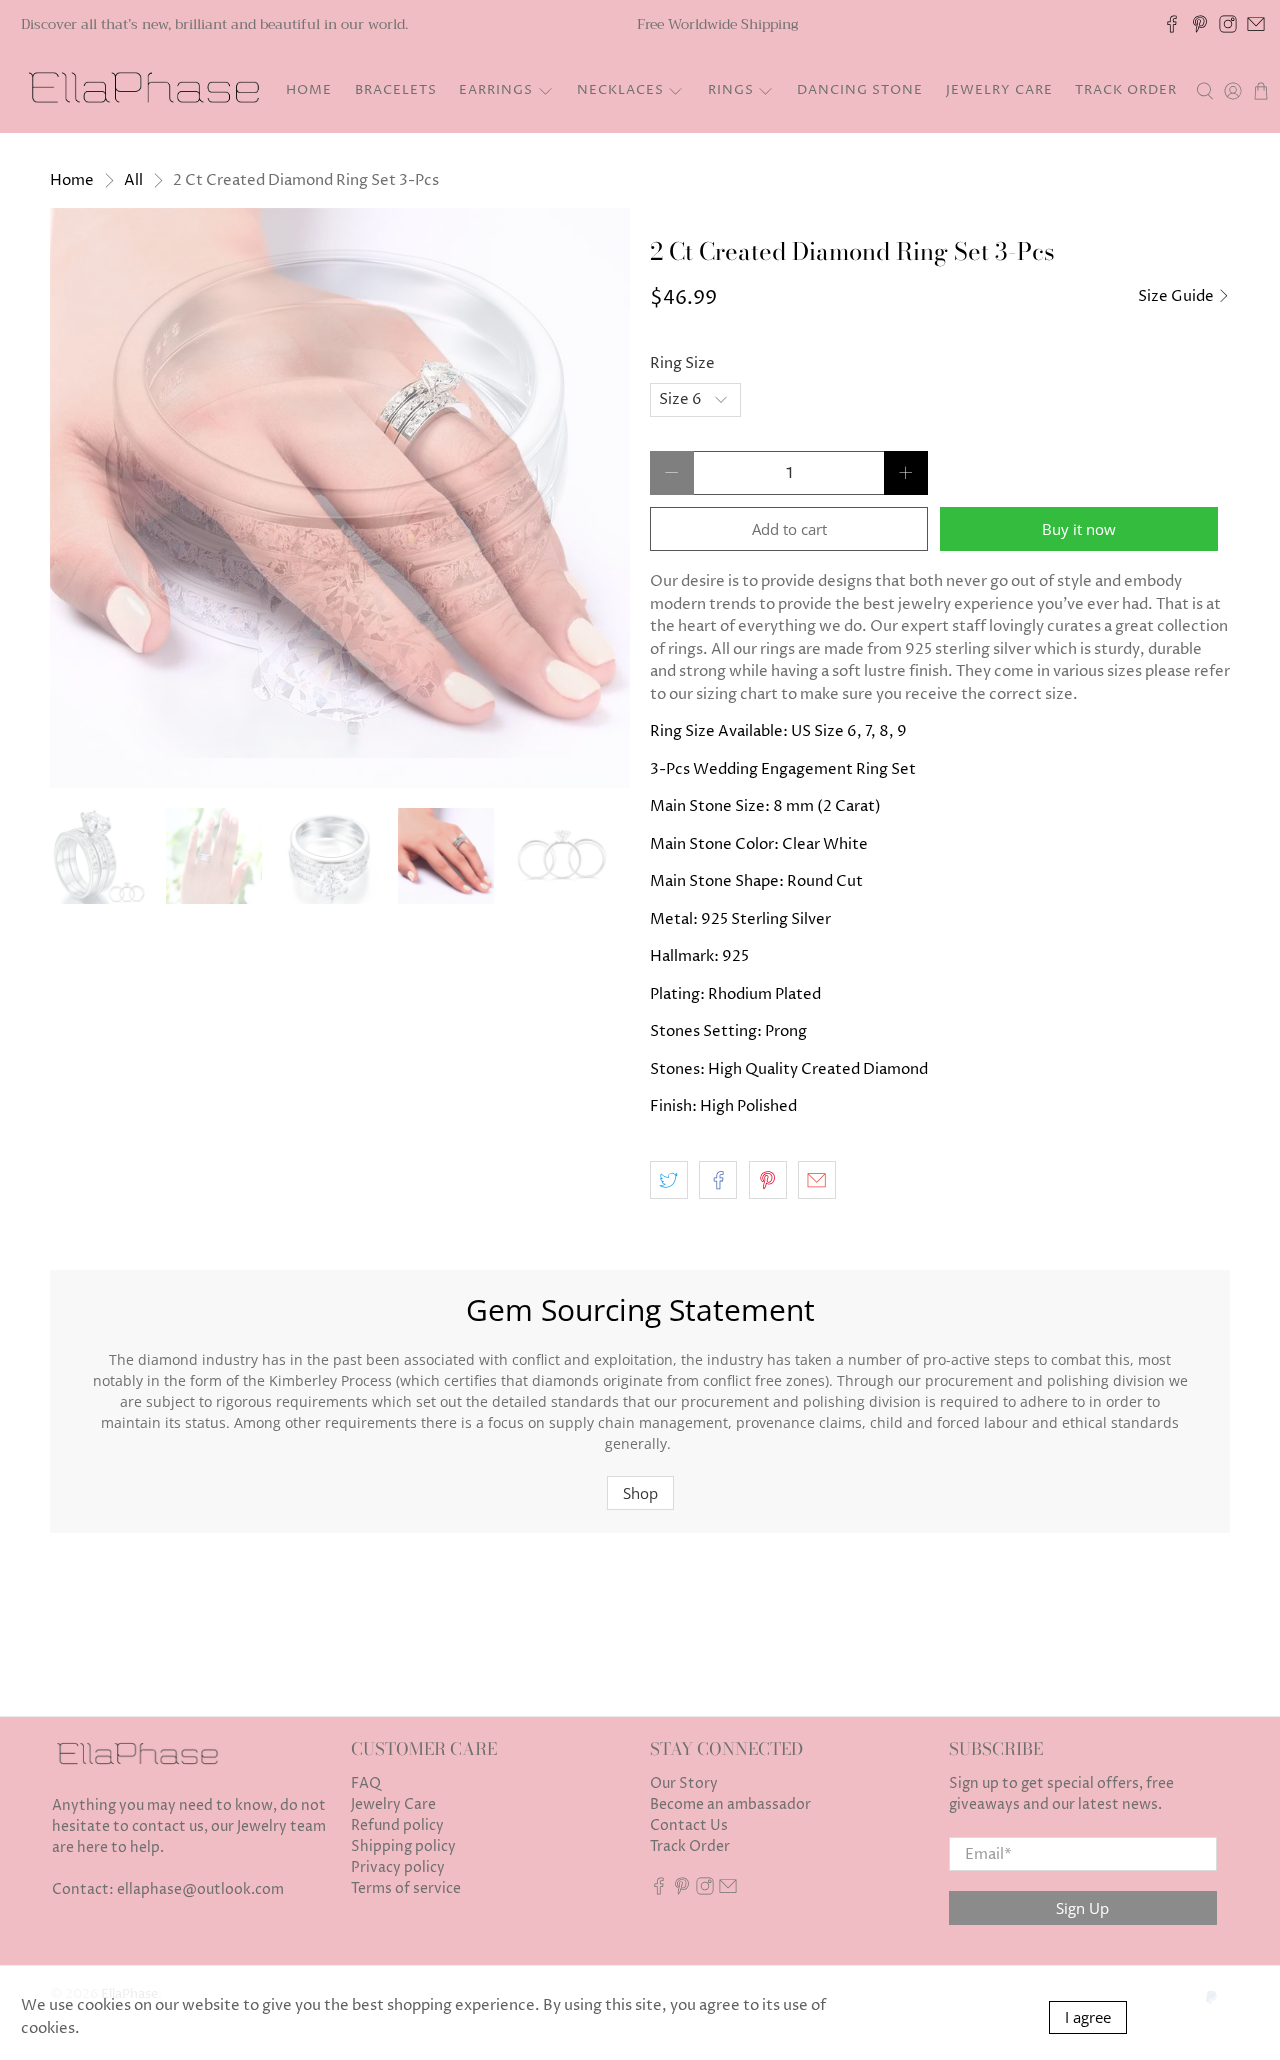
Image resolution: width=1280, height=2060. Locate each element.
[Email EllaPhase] (1256, 24)
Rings (731, 90)
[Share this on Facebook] (718, 1180)
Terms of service (406, 1888)
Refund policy (397, 1825)
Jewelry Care (999, 90)
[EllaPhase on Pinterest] (1200, 24)
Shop (640, 1493)
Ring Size (682, 363)
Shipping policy (403, 1846)
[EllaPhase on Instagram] (1228, 24)
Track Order (1126, 90)
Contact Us (689, 1825)
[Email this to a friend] (817, 1180)
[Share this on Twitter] (669, 1180)
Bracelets (396, 90)
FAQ (366, 1783)
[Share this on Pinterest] (768, 1180)
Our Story (684, 1783)
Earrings (496, 90)
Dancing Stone (860, 90)
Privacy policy (398, 1867)
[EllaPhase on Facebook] (1172, 24)
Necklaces (620, 90)
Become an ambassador (730, 1804)
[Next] (598, 498)
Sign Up (1082, 1908)
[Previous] (82, 498)
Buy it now (1079, 529)
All (133, 180)
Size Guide (1177, 296)
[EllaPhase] (141, 91)
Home (309, 90)
